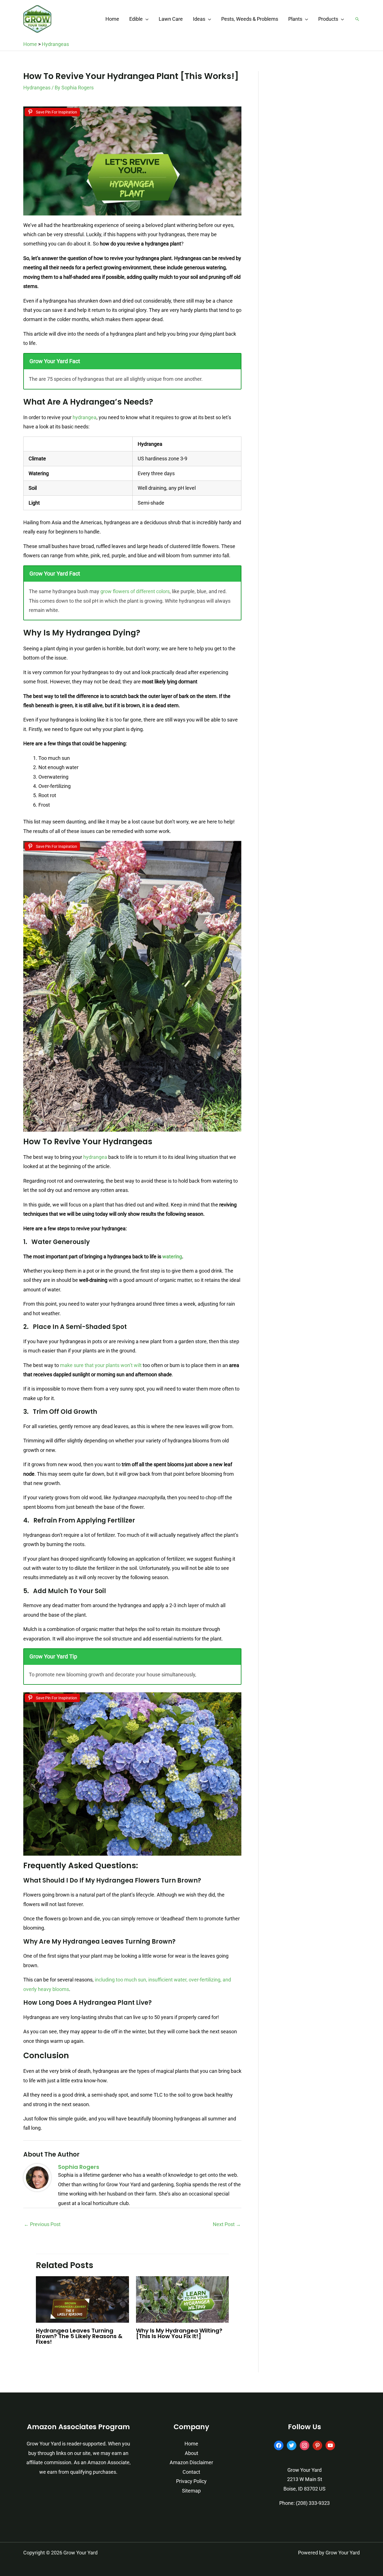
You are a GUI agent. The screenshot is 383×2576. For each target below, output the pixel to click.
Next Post (227, 2224)
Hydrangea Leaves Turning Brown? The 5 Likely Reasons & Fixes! (79, 2336)
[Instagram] (304, 2445)
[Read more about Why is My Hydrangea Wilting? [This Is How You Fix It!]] (183, 2299)
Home (30, 44)
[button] (146, 19)
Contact (191, 2472)
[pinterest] (317, 2445)
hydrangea (85, 417)
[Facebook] (279, 2445)
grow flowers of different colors (135, 591)
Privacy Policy (191, 2481)
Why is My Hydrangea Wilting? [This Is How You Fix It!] (179, 2333)
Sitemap (191, 2491)
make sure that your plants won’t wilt (101, 1365)
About (191, 2453)
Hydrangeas (55, 44)
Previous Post (42, 2224)
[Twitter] (292, 2445)
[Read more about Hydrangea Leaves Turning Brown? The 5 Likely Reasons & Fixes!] (82, 2299)
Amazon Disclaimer (191, 2462)
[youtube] (330, 2445)
